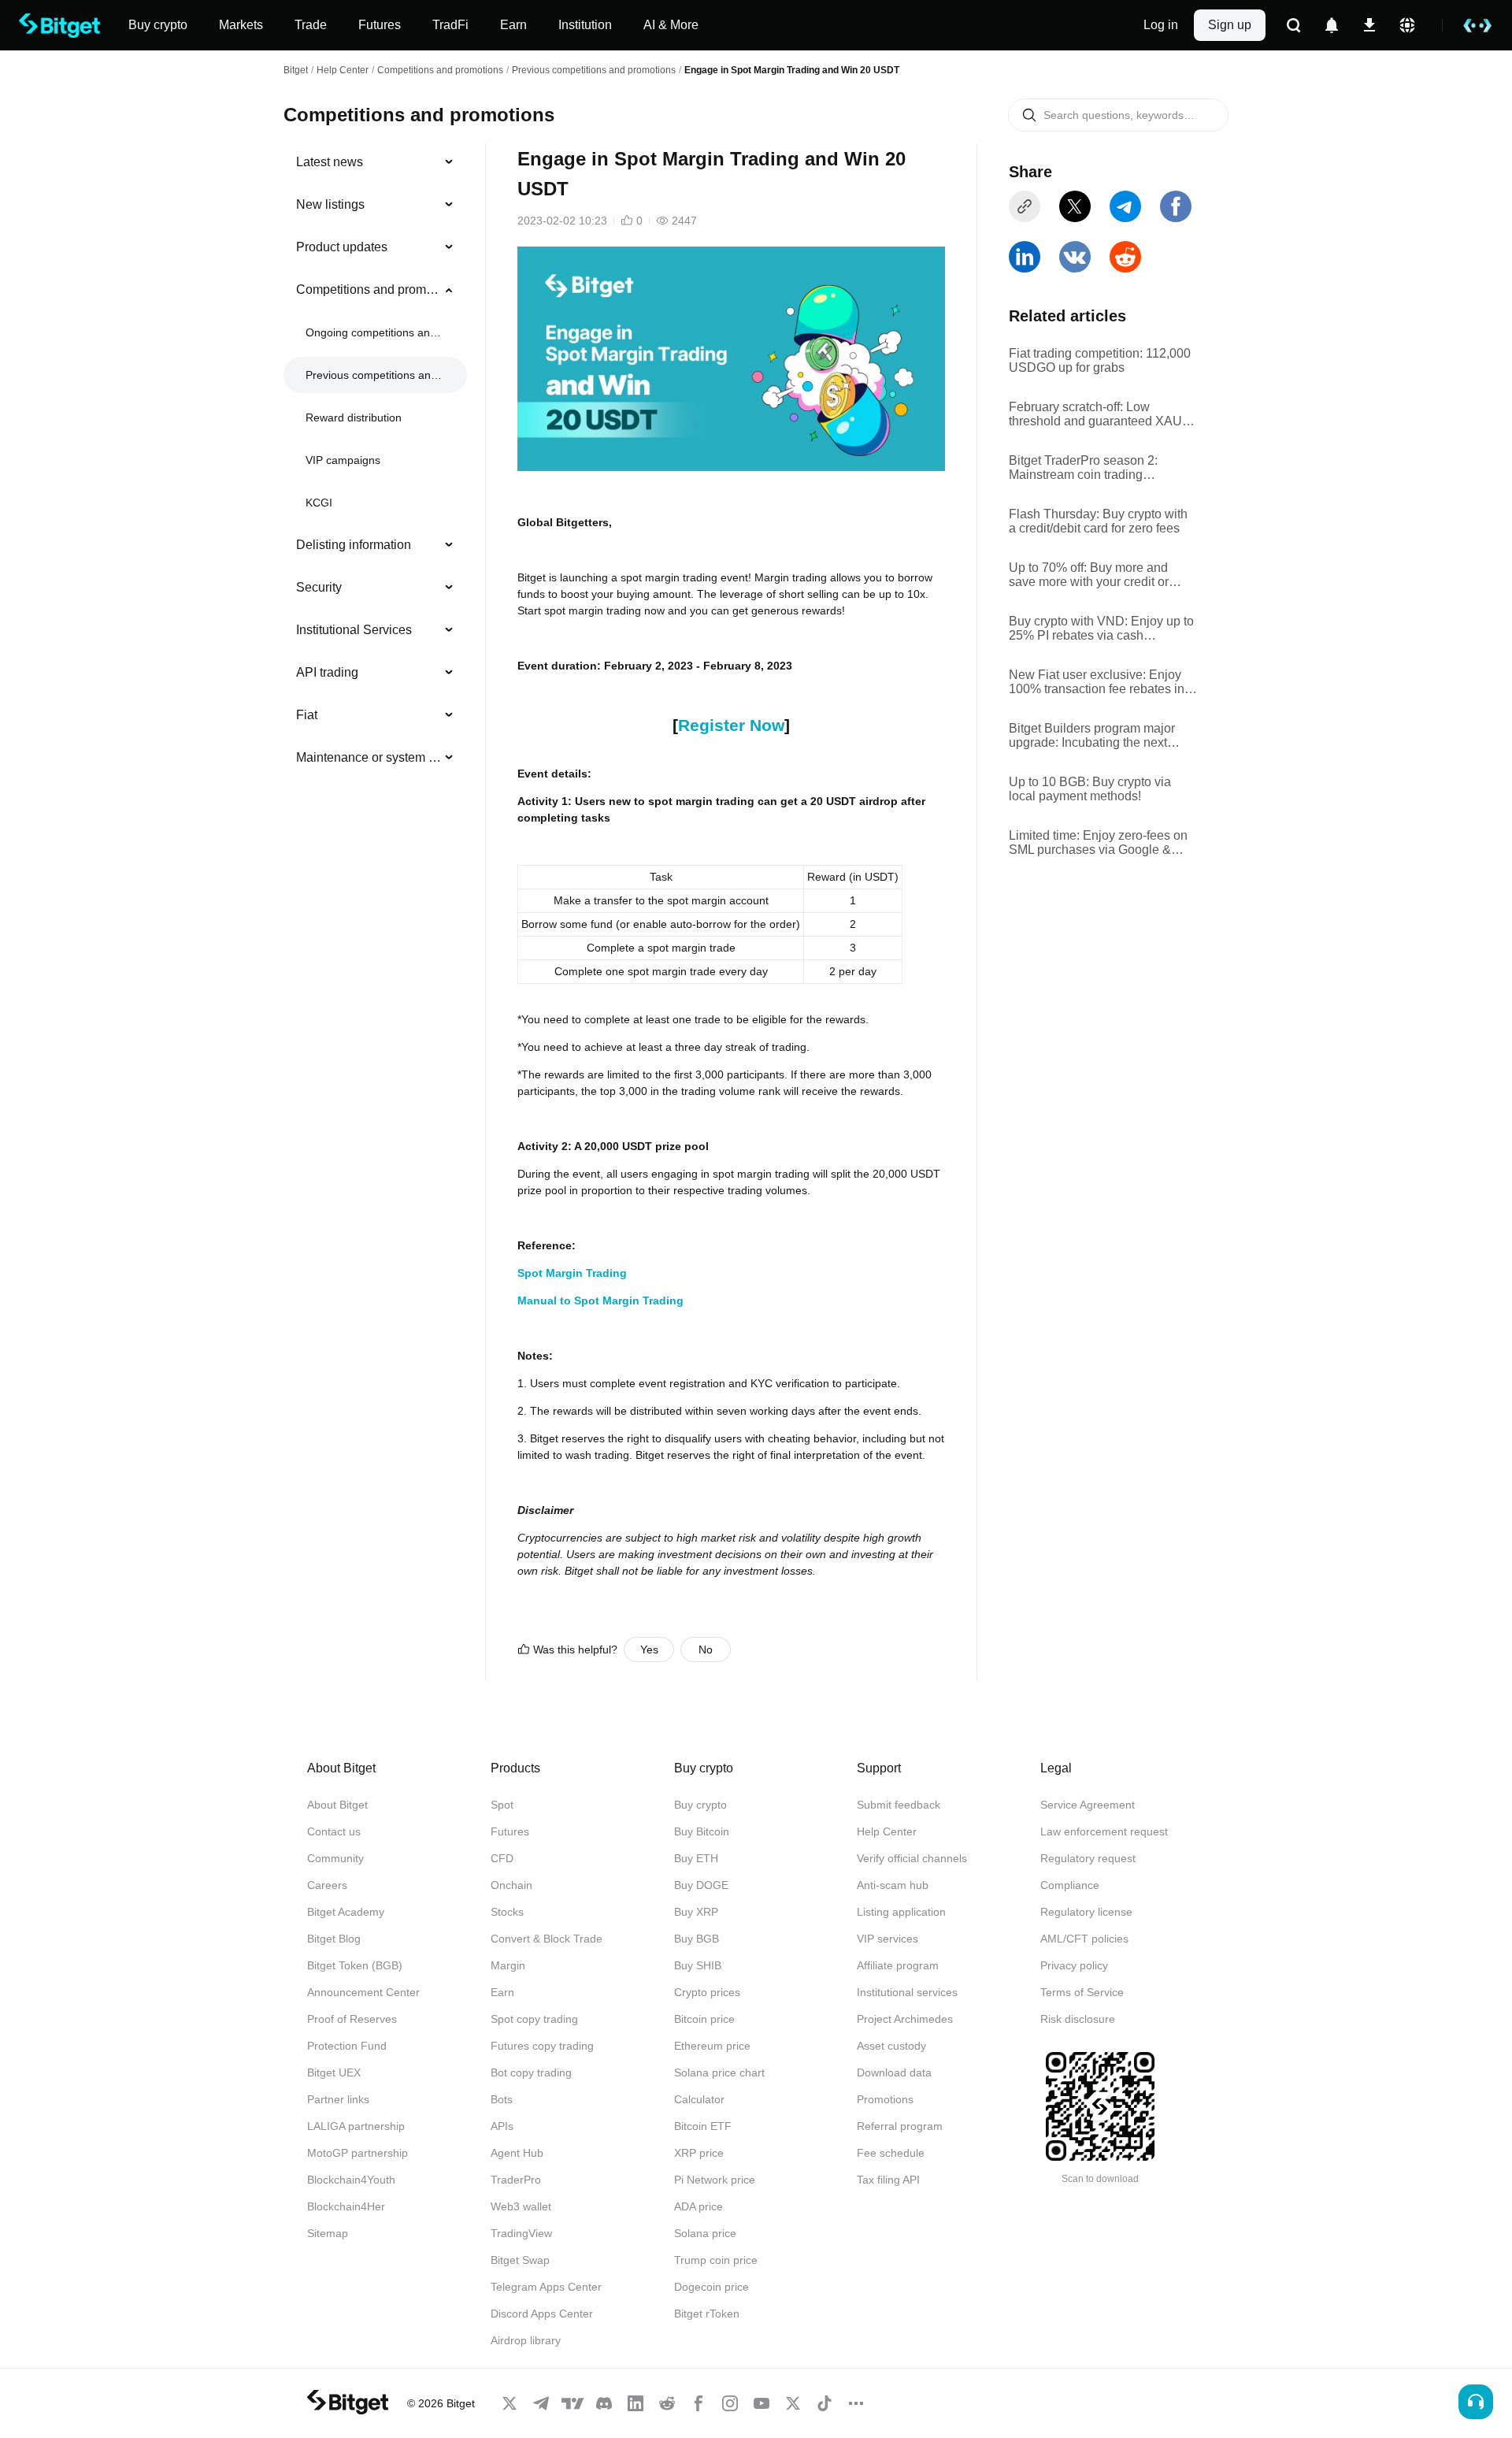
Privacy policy (1074, 1965)
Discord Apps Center (542, 2314)
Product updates (342, 247)
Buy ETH (696, 1858)
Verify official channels (912, 1858)
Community (335, 1858)
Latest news (330, 162)
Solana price (705, 2233)
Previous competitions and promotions (594, 70)
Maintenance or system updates (369, 757)
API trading (327, 672)
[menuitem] (375, 162)
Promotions (885, 2099)
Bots (502, 2099)
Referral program (900, 2126)
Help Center (887, 1831)
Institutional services (907, 1992)
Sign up (1230, 25)
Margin (508, 1965)
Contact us (334, 1831)
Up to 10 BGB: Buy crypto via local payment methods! (1090, 789)
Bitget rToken (707, 2314)
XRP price (699, 2153)
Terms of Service (1082, 1992)
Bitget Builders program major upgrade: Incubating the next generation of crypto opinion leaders (1092, 736)
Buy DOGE (701, 1885)
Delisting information (354, 545)
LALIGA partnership (356, 2126)
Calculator (699, 2099)
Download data (894, 2072)
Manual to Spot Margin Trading (600, 1301)
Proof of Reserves (352, 2019)
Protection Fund (347, 2046)
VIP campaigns (343, 460)
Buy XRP (696, 1912)
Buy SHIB (698, 1965)
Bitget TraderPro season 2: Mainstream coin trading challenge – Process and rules (1093, 468)
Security (319, 587)
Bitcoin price (704, 2019)
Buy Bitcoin (702, 1831)
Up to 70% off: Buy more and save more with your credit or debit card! (1089, 575)
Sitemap (328, 2233)
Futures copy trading (542, 2046)
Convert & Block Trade (547, 1939)
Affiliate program (898, 1965)
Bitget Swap (520, 2260)
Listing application (901, 1912)
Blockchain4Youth (351, 2180)
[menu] (375, 463)
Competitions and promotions (440, 70)
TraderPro (516, 2180)
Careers (327, 1885)
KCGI (319, 503)
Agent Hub (517, 2153)
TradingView (521, 2233)
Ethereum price (712, 2046)
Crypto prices (707, 1992)
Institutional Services (354, 630)
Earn (502, 1992)
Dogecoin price (712, 2287)
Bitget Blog (334, 1939)
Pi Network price (715, 2180)
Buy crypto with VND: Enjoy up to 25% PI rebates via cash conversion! (1101, 629)
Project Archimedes (905, 2019)
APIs (502, 2126)
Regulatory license (1086, 1912)
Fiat (307, 715)
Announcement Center (363, 1992)
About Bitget (337, 1805)
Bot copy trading (531, 2072)
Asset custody (891, 2046)
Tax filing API (888, 2180)
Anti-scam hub (893, 1885)
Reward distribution (354, 417)
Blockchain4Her (346, 2206)
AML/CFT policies (1084, 1939)
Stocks (507, 1912)
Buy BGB (697, 1939)
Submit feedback (899, 1805)
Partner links (338, 2099)
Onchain (511, 1885)
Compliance (1070, 1885)
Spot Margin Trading (572, 1273)
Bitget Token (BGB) (355, 1965)
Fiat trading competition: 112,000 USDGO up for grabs (1100, 360)
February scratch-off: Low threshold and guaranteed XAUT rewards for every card (1099, 414)
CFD (502, 1858)
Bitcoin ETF (703, 2126)
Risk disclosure (1078, 2019)
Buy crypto (700, 1805)
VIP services (888, 1939)
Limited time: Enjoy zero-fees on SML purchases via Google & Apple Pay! (1098, 843)
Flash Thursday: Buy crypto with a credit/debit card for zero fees (1098, 521)
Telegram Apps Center (546, 2287)
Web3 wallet (521, 2206)
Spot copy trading (534, 2019)
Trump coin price (716, 2260)
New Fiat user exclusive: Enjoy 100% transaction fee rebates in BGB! (1097, 682)
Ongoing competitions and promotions (374, 332)
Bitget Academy (346, 1912)
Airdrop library (526, 2340)
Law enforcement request (1104, 1831)
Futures (510, 1831)
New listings (330, 204)
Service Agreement (1088, 1805)
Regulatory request (1088, 1858)
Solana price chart (719, 2072)
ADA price (699, 2206)
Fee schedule (891, 2153)
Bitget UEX (334, 2072)
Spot (502, 1805)
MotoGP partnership (358, 2153)
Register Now (731, 725)
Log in (1161, 25)
